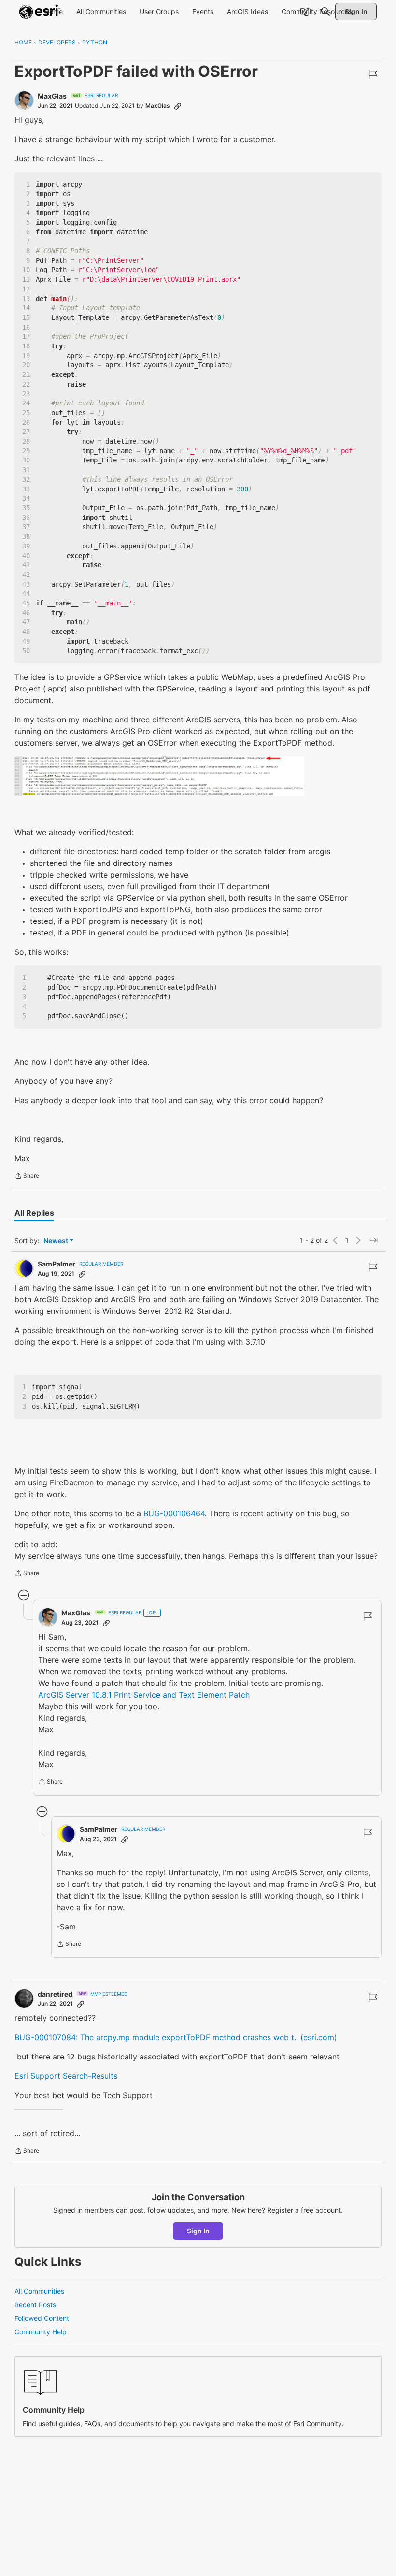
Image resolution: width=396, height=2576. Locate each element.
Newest (56, 1241)
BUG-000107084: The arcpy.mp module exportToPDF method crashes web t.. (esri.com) (176, 2037)
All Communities (39, 2291)
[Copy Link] (178, 106)
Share (27, 1177)
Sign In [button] (198, 2231)
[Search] (325, 12)
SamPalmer (57, 1264)
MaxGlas (52, 96)
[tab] (34, 1213)
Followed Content (42, 2318)
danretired (55, 1994)
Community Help (41, 2332)
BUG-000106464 (174, 1513)
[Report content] (373, 74)
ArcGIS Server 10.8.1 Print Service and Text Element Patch (144, 1695)
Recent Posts (35, 2305)
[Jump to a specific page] (374, 1240)
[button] (159, 776)
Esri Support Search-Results (66, 2076)
